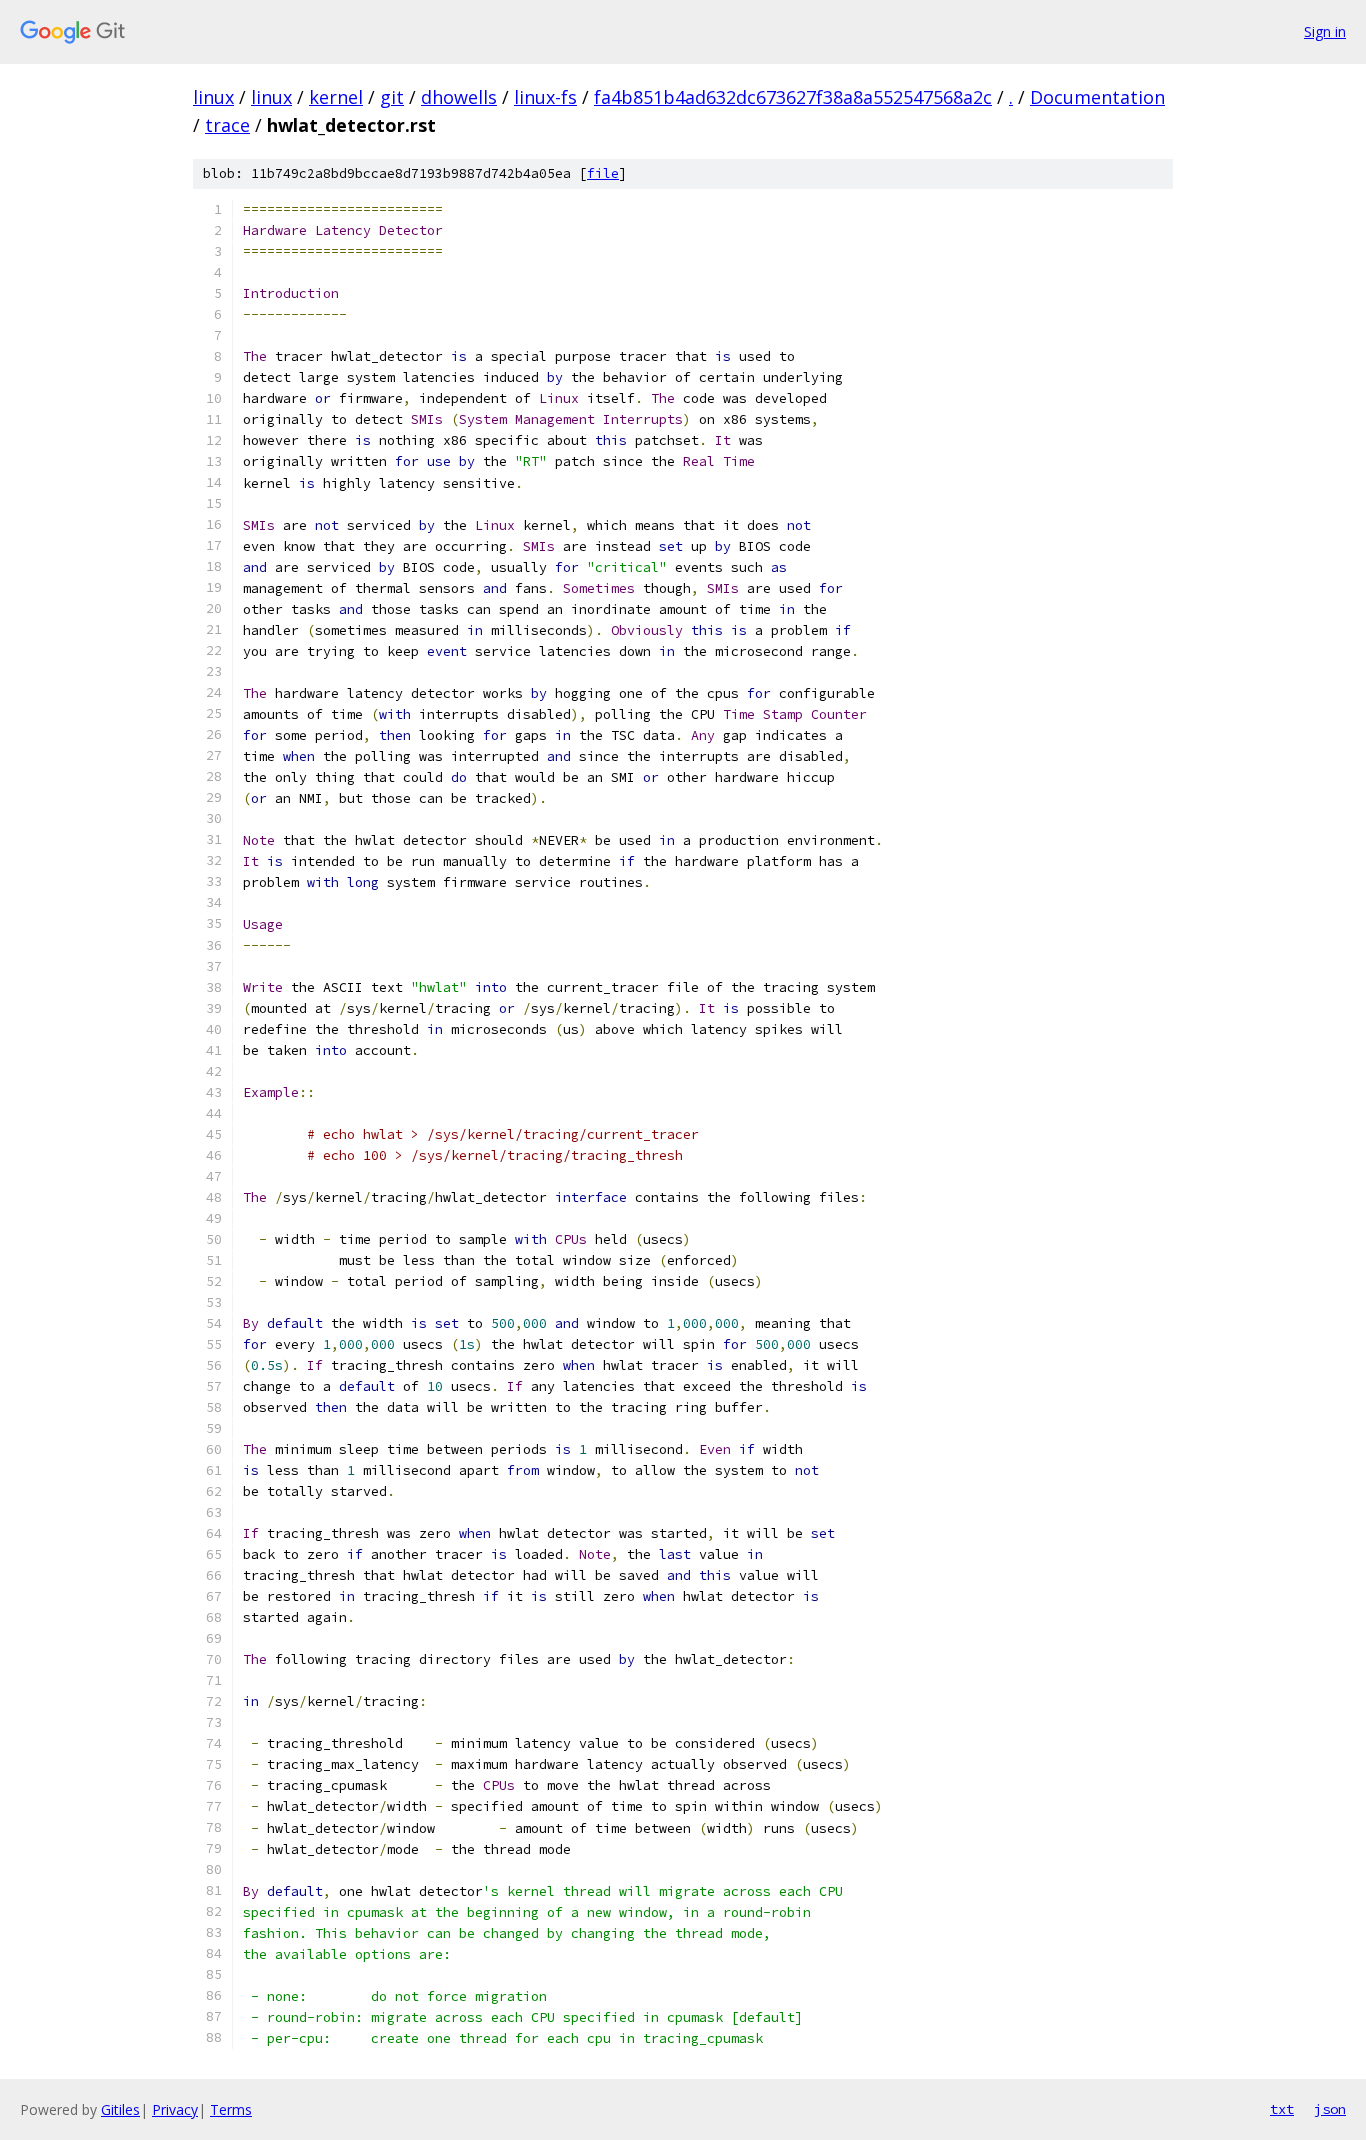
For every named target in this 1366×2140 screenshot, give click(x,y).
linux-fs (545, 97)
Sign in (1325, 31)
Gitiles (120, 2109)
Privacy (175, 2109)
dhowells (459, 97)
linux (213, 97)
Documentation (1097, 97)
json (1330, 2109)
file (603, 173)
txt (1282, 2109)
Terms (231, 2109)
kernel (336, 97)
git (392, 97)
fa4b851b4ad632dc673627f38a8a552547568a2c (793, 97)
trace (227, 125)
